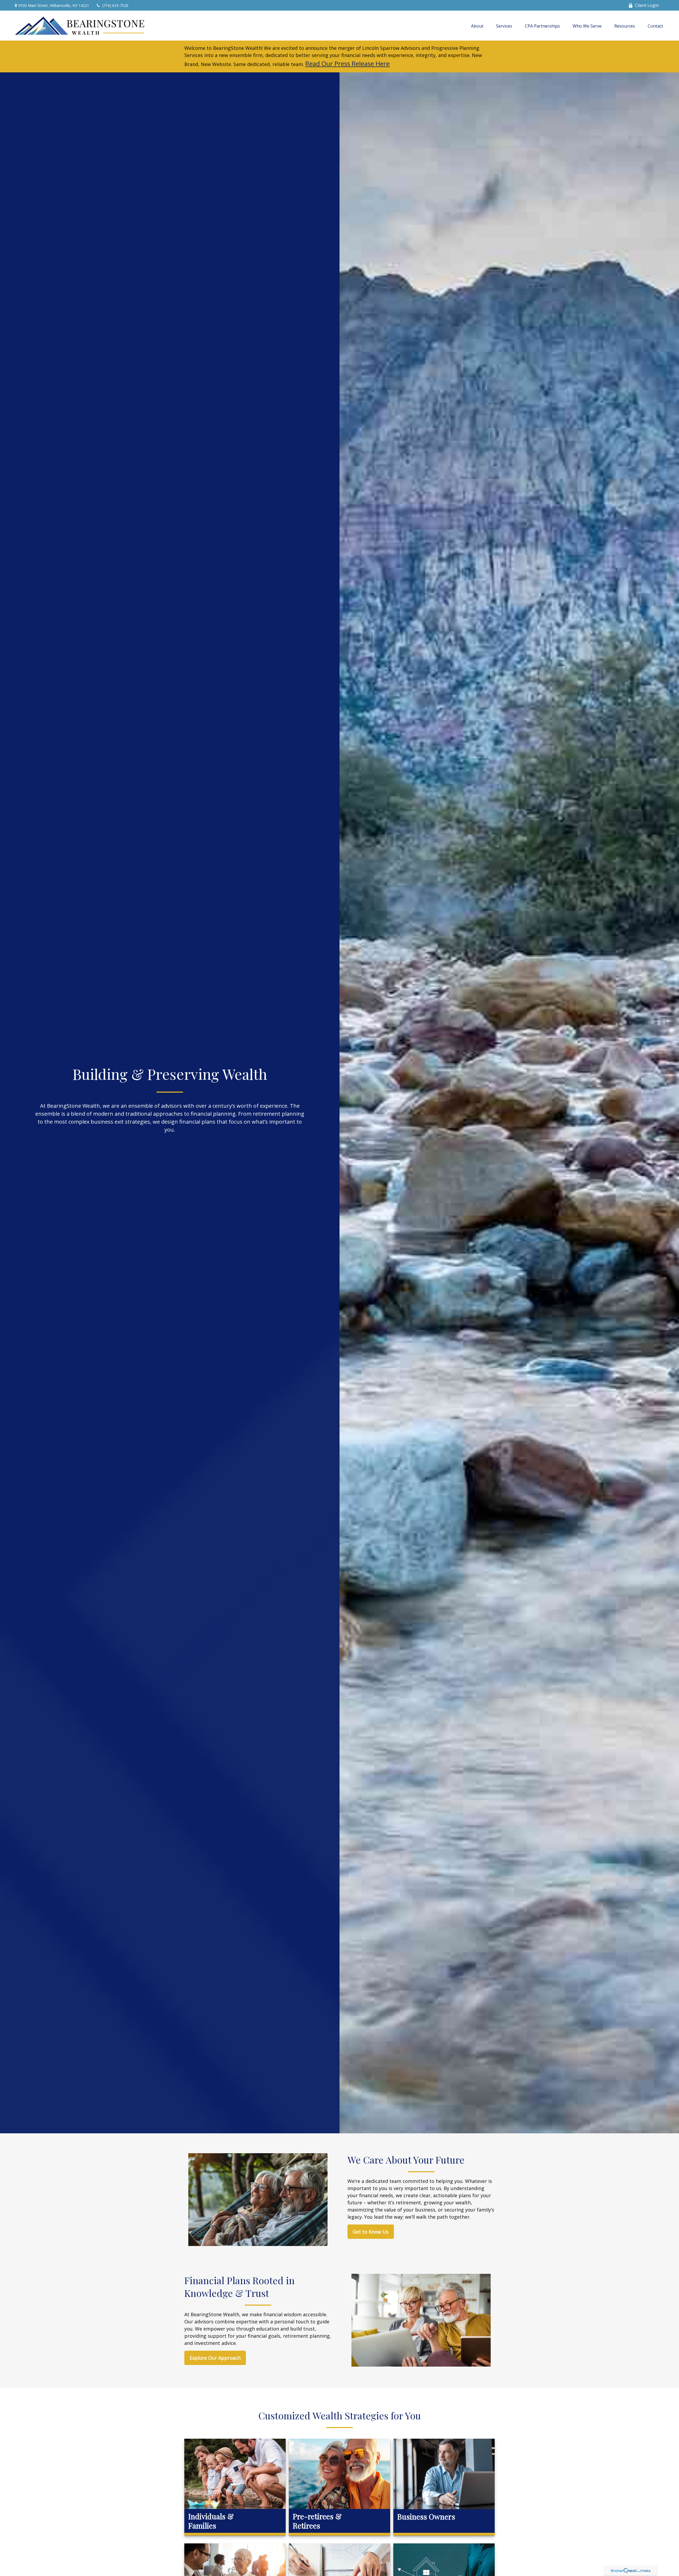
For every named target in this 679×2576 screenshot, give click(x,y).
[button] (477, 26)
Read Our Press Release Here (347, 63)
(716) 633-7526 (115, 5)
